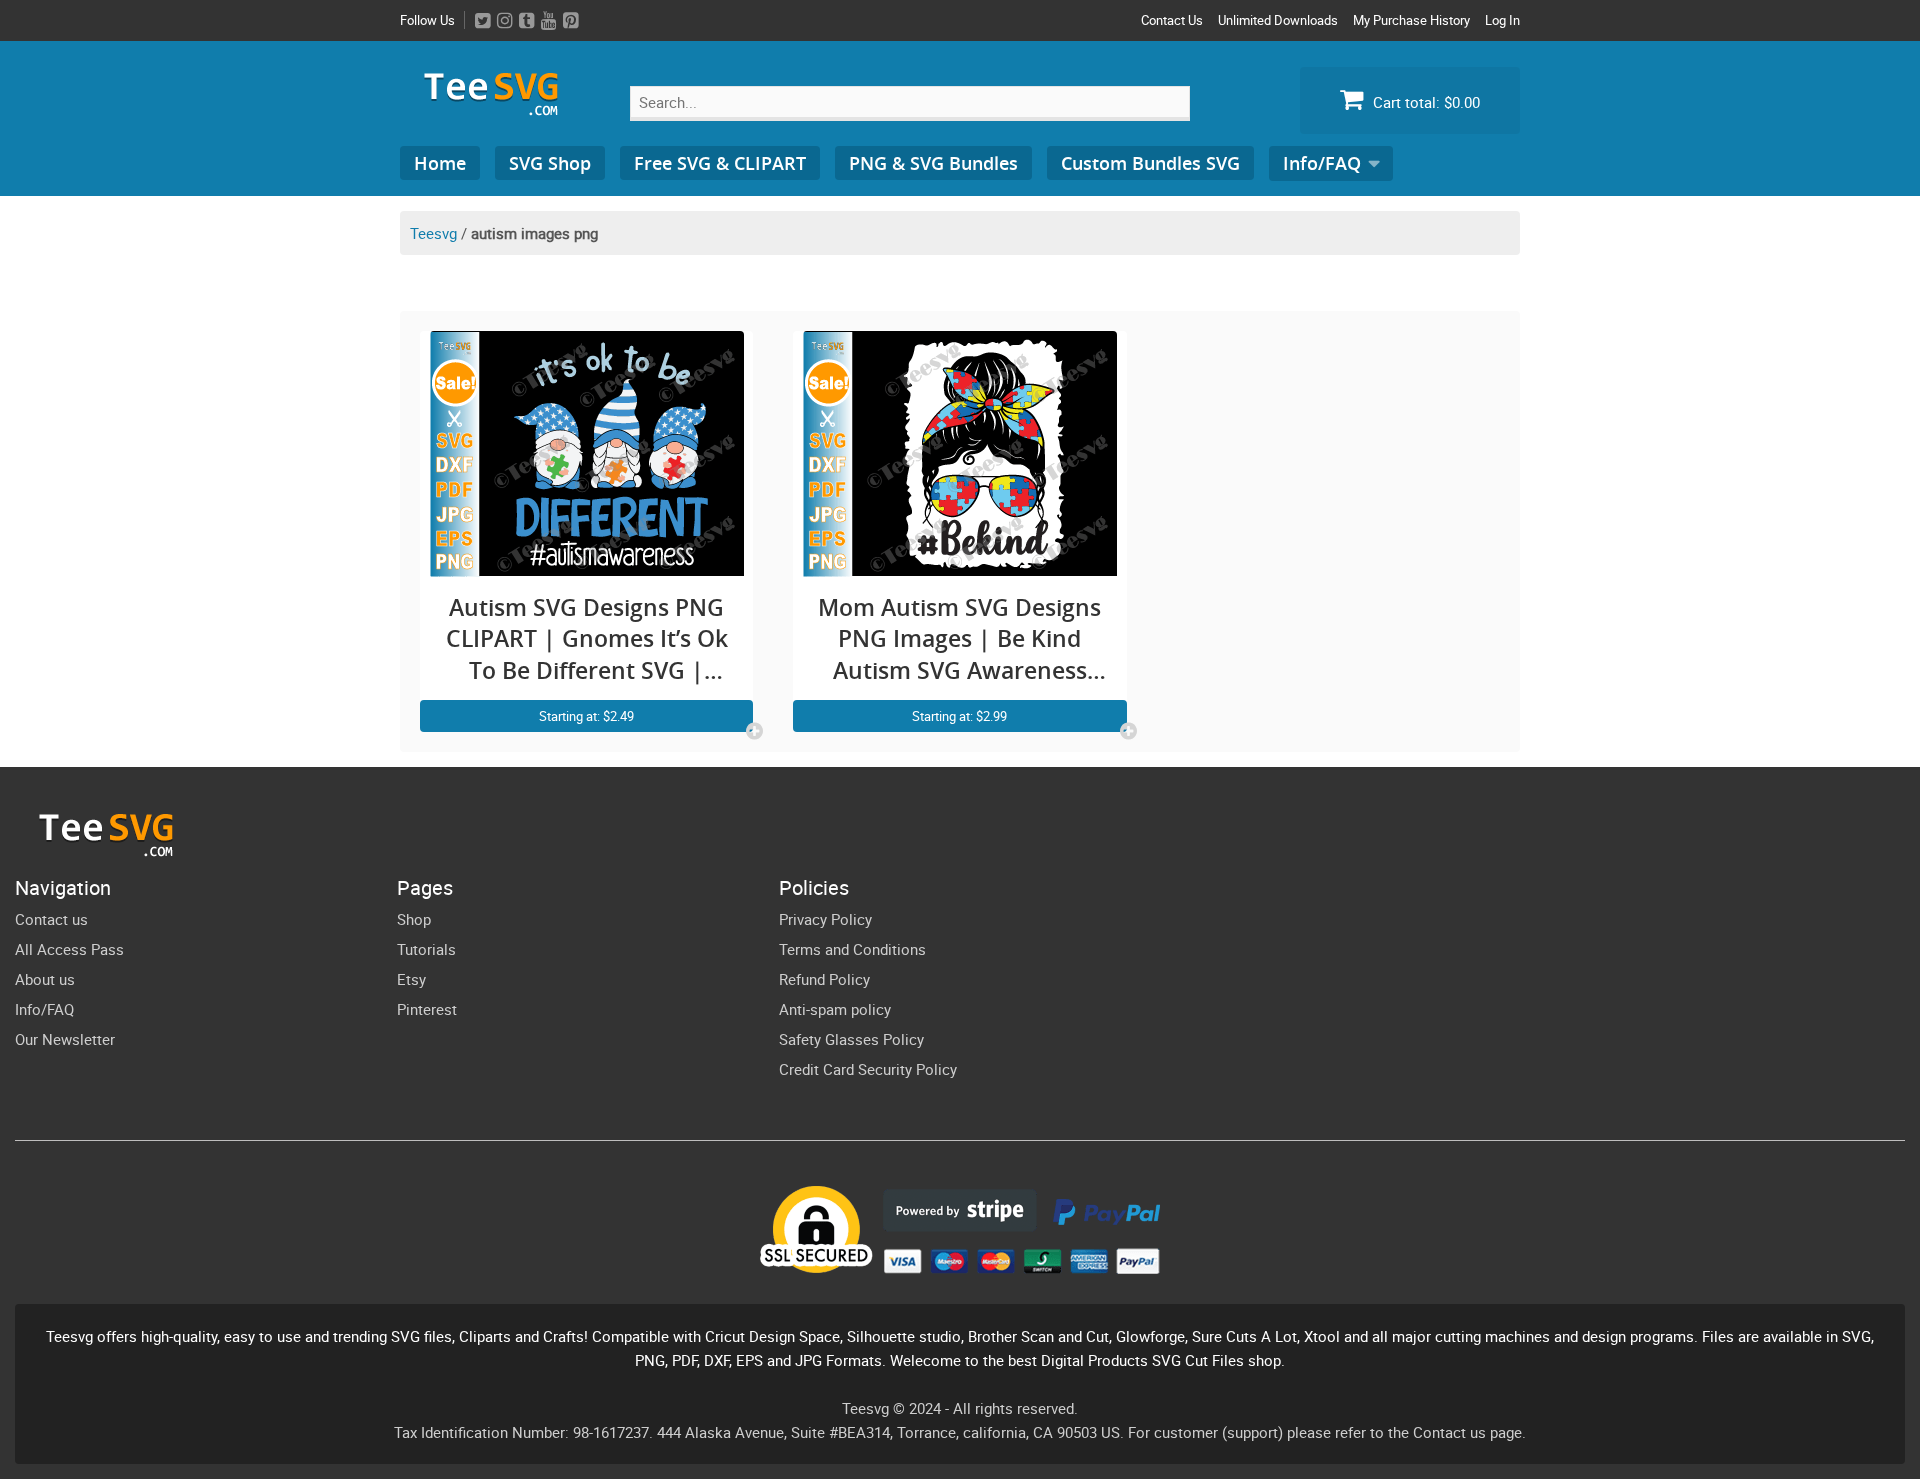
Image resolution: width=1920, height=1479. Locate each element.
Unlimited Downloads (1278, 20)
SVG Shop (550, 163)
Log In (1502, 20)
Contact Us (1172, 20)
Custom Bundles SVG (1150, 163)
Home (440, 163)
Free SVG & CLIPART (720, 163)
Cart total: (1424, 102)
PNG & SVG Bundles (933, 163)
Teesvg (433, 233)
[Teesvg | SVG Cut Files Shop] (500, 107)
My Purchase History (1411, 20)
